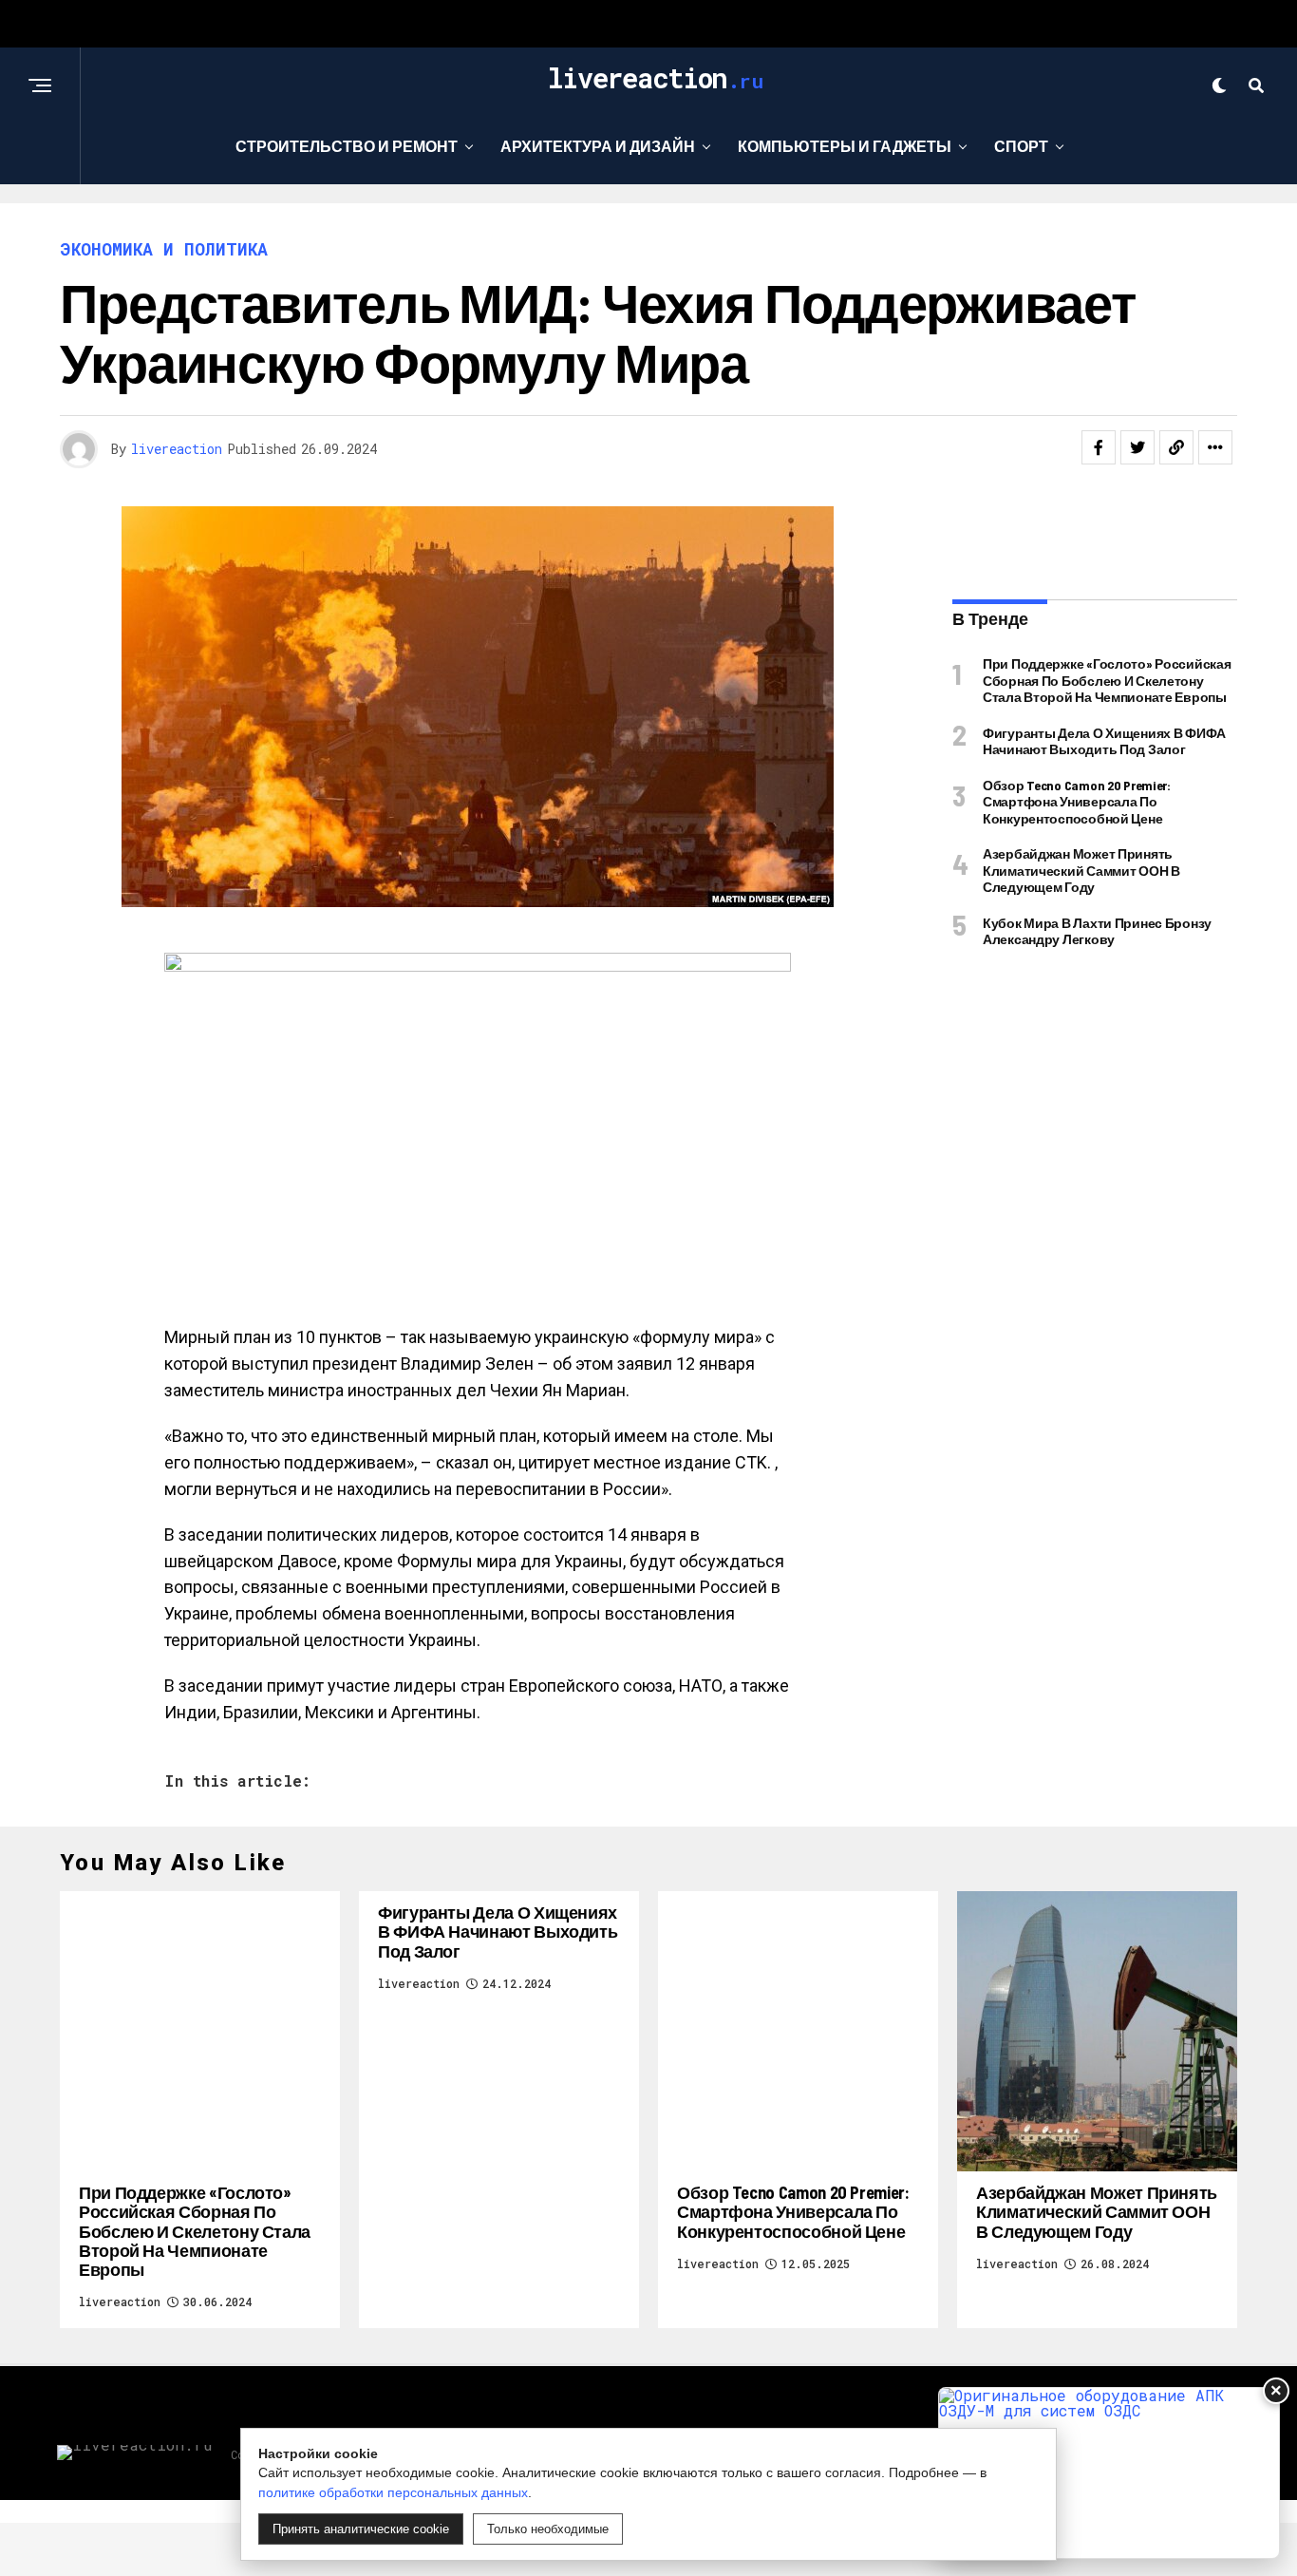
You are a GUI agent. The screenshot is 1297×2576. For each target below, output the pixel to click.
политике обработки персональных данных (393, 2492)
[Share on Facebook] (1099, 447)
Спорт (1021, 146)
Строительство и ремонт (347, 146)
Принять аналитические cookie (361, 2529)
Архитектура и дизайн (598, 146)
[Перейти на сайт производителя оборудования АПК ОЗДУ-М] (1109, 2473)
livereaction (177, 449)
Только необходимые (548, 2529)
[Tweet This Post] (1137, 447)
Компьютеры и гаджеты (845, 146)
